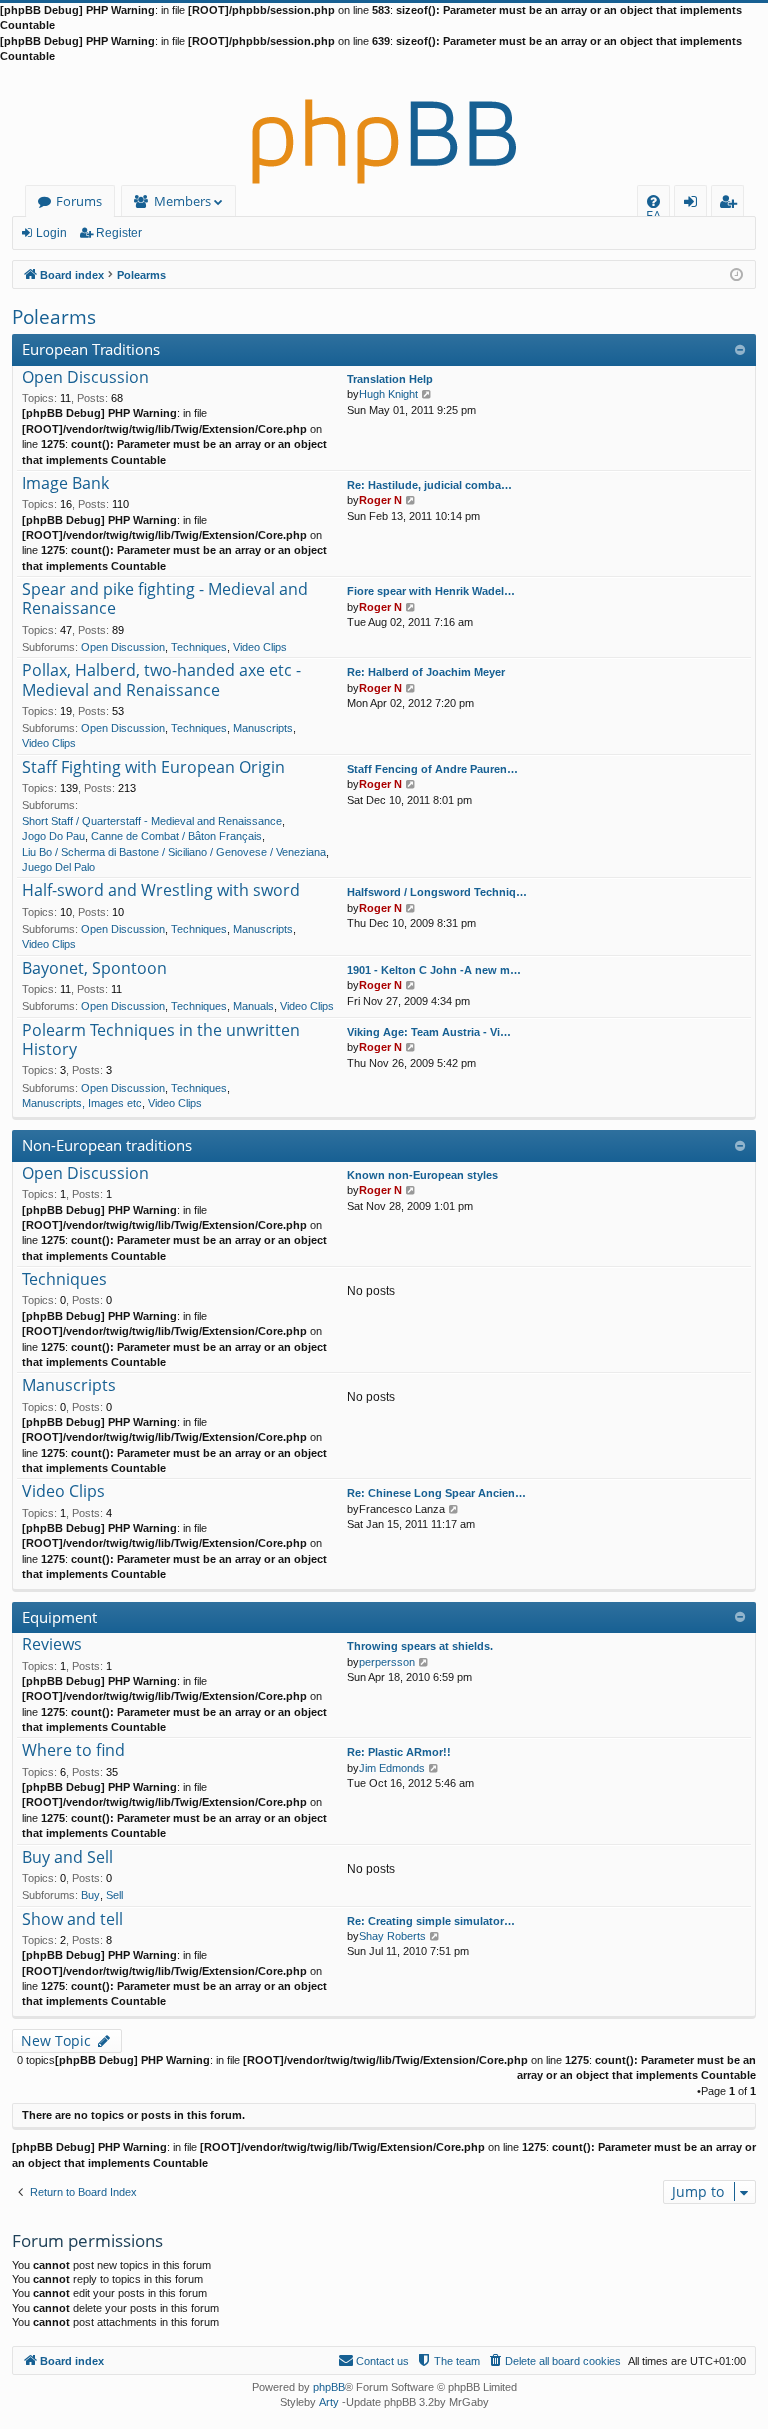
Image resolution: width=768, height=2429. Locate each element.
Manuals (253, 1006)
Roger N (380, 500)
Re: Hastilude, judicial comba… (429, 485)
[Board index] (384, 125)
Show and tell (72, 1920)
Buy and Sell (67, 1858)
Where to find (73, 1751)
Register (119, 233)
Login (51, 233)
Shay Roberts (392, 1936)
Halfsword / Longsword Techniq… (437, 892)
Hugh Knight (388, 394)
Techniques (199, 647)
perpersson (387, 1662)
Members (182, 201)
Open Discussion (85, 378)
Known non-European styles (422, 1175)
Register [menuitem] (732, 204)
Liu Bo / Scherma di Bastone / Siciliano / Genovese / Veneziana (174, 852)
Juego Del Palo (58, 867)
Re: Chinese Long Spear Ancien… (436, 1493)
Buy (90, 1895)
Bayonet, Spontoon (94, 969)
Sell (114, 1895)
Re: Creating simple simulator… (431, 1921)
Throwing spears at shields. (420, 1646)
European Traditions (91, 349)
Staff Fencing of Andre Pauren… (432, 769)
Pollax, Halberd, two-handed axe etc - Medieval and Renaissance (161, 680)
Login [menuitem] (694, 204)
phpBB (329, 2387)
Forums (79, 201)
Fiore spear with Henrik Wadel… (431, 591)
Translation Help (390, 379)
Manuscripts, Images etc (82, 1103)
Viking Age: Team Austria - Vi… (429, 1032)
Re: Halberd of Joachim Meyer (426, 672)
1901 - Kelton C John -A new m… (434, 970)
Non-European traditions (107, 1145)
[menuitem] (653, 201)
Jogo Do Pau (53, 836)
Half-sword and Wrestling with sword (161, 891)
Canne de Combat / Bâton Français (176, 836)
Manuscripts (263, 728)
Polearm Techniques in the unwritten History (161, 1040)
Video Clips (260, 647)
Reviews (52, 1645)
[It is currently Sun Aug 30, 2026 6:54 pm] (736, 273)
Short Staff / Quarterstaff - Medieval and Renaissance (152, 821)
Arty (329, 2402)
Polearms (54, 317)
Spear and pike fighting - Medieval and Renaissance (165, 599)
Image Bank (65, 484)
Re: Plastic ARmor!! (399, 1752)
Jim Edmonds (392, 1768)
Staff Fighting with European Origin (153, 768)
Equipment (59, 1617)
